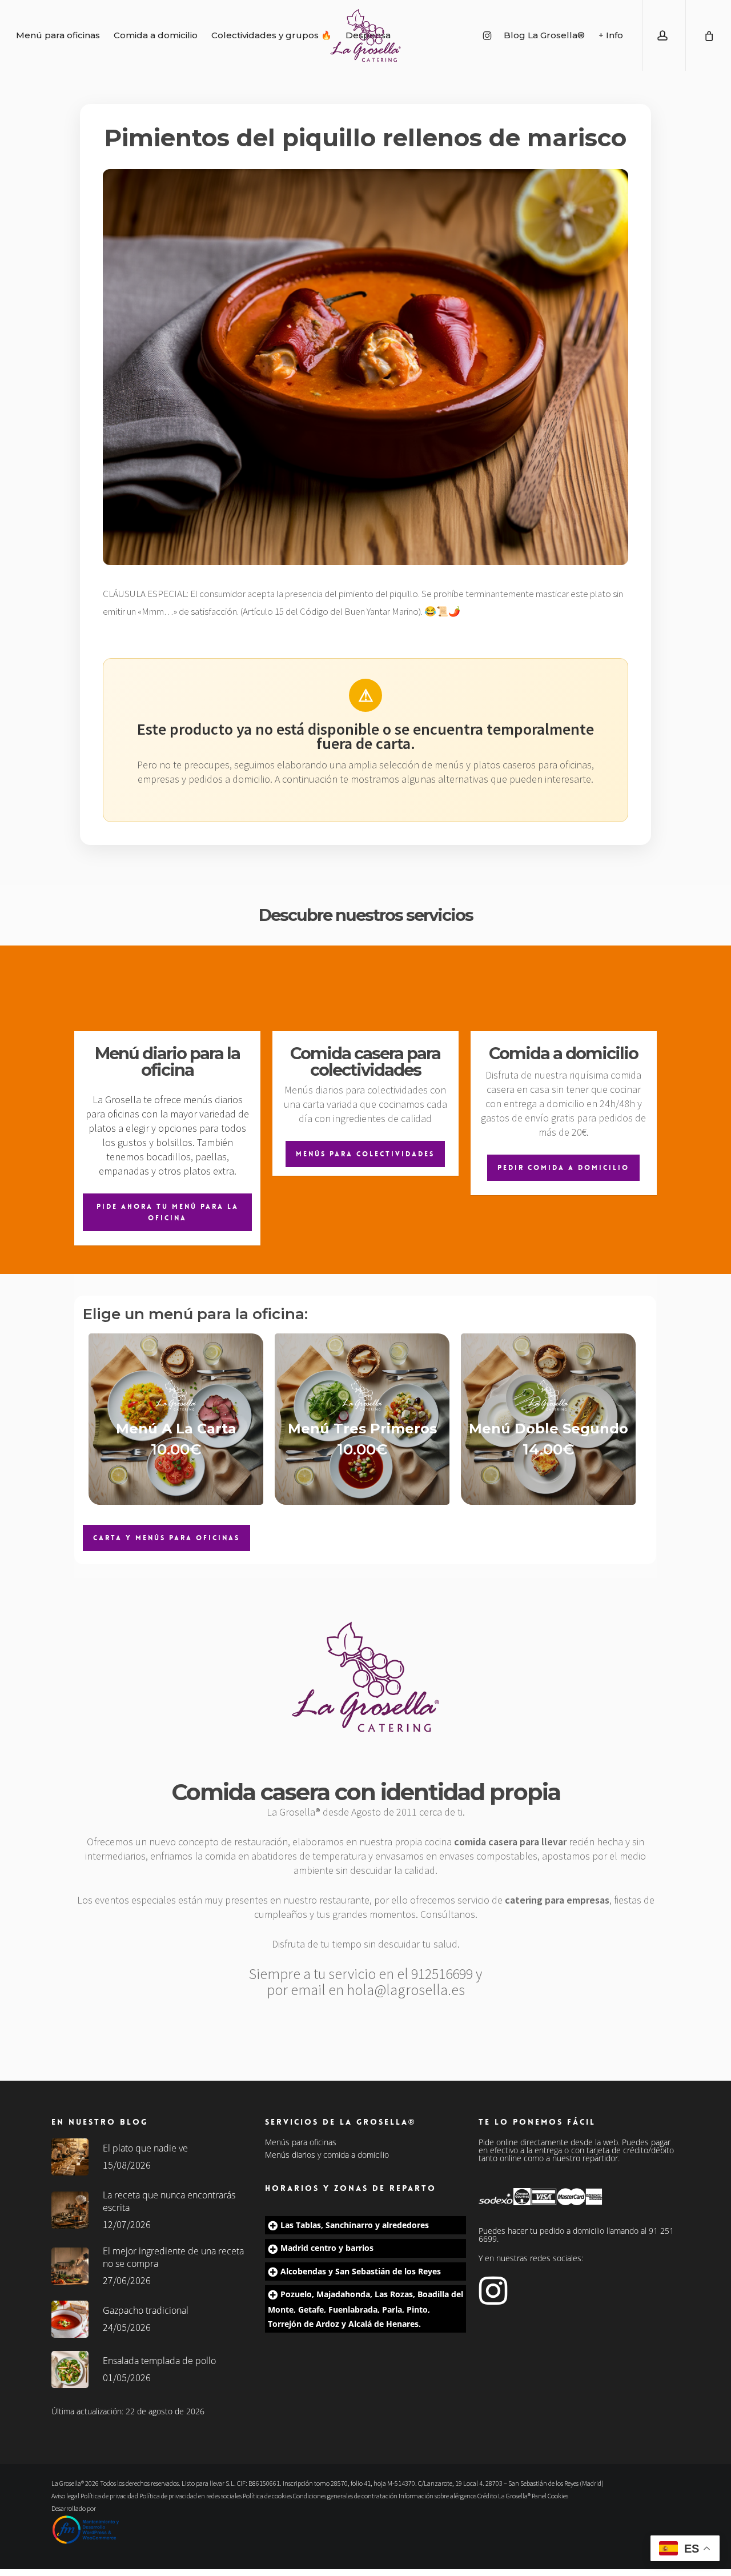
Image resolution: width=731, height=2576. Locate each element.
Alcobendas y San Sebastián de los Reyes (361, 2271)
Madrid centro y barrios (327, 2248)
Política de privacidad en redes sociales (190, 2496)
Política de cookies (267, 2496)
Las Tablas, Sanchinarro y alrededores (355, 2225)
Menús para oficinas (301, 2142)
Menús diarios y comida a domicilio (327, 2155)
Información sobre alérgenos (437, 2496)
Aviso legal (65, 2496)
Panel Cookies (550, 2496)
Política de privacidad (109, 2496)
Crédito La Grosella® (505, 2496)
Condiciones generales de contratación (345, 2496)
